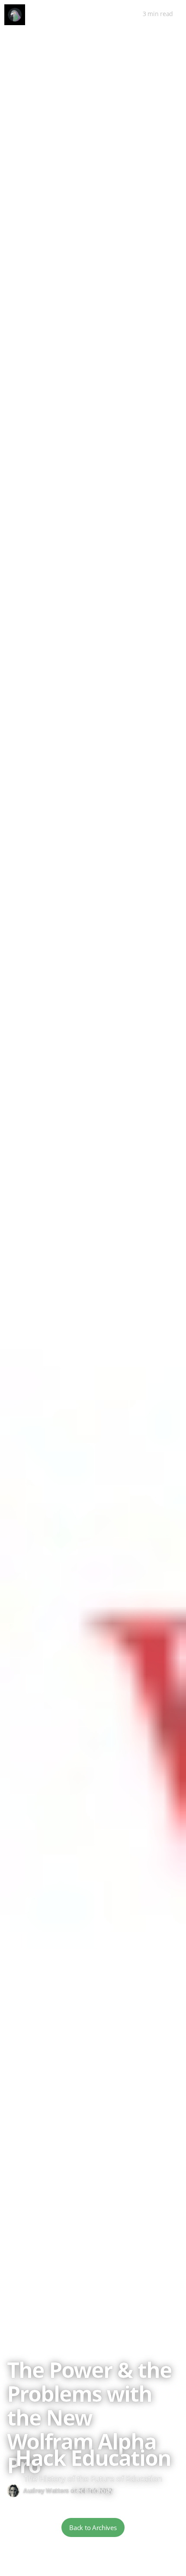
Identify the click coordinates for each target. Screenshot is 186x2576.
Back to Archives (93, 2527)
